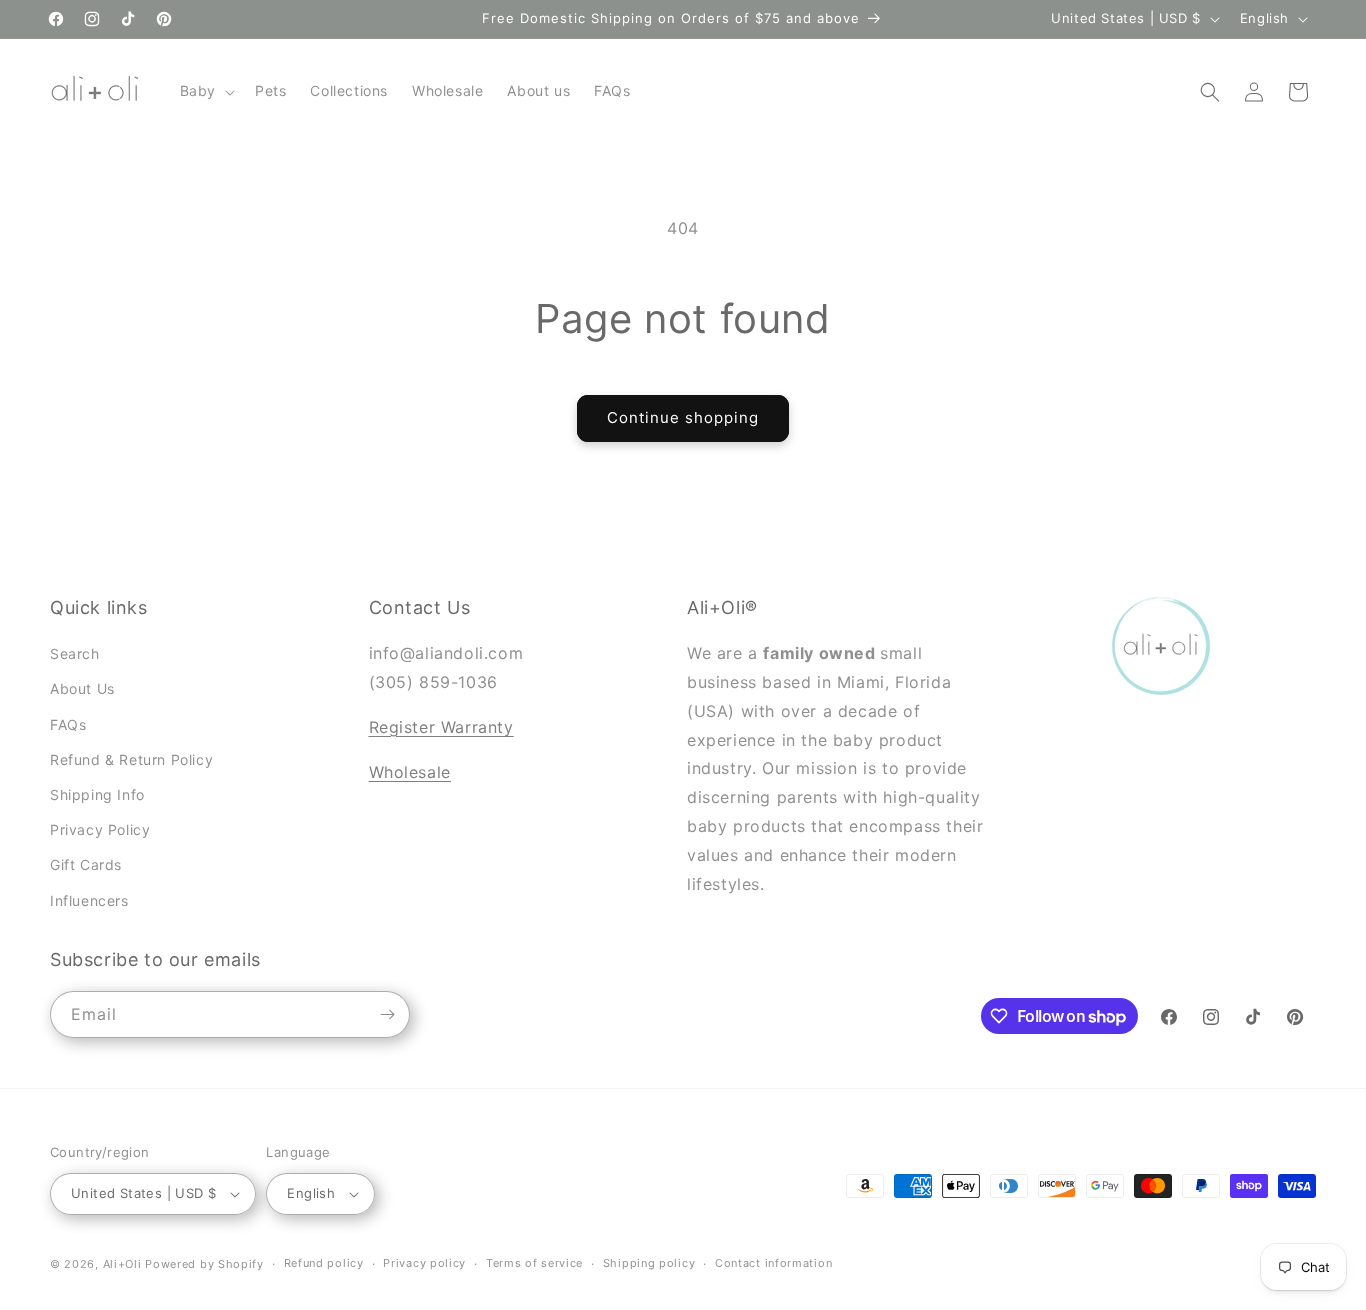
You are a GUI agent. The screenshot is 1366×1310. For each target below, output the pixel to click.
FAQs (68, 724)
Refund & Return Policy (131, 759)
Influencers (89, 900)
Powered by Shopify (204, 1264)
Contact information (773, 1263)
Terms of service (534, 1263)
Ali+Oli (122, 1264)
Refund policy (324, 1263)
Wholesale (410, 772)
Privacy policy (424, 1263)
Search (75, 653)
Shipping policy (649, 1263)
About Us (82, 688)
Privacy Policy (100, 829)
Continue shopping (683, 417)
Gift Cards (86, 864)
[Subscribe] (387, 1014)
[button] (205, 91)
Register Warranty (441, 727)
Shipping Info (97, 794)
